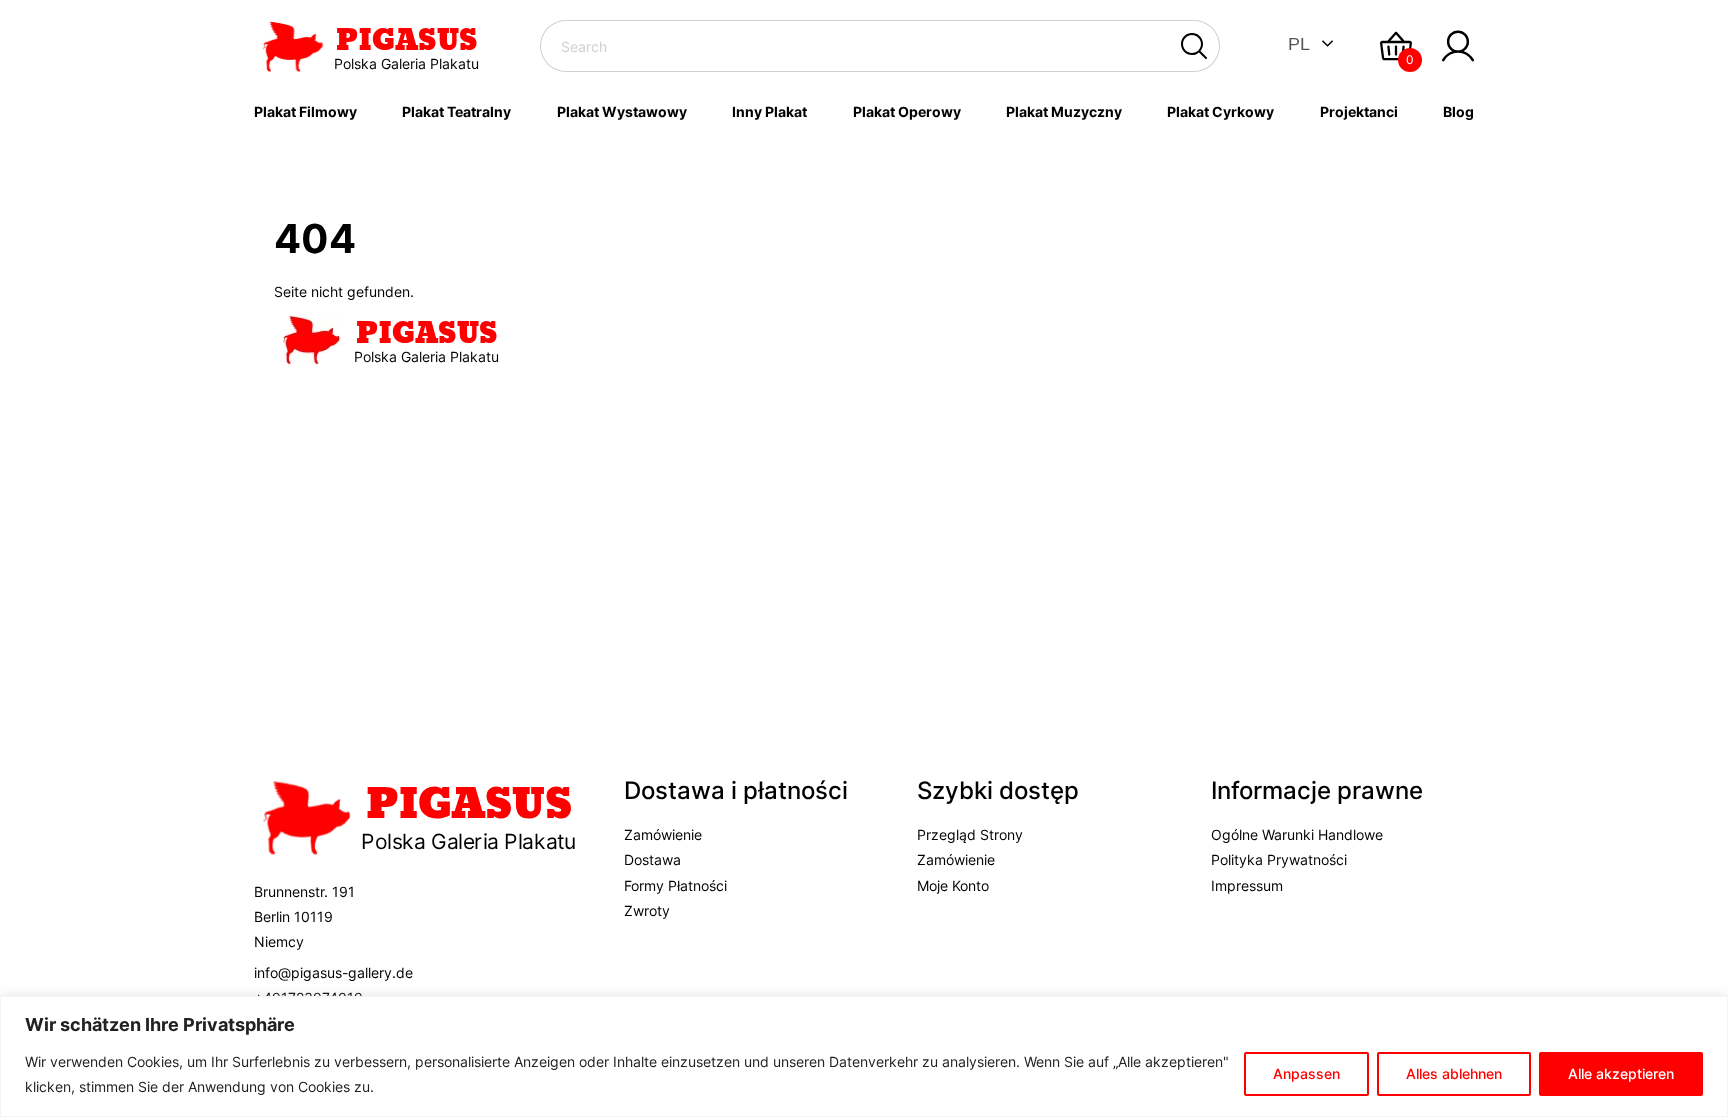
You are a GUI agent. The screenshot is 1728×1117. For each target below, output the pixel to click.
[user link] (1458, 46)
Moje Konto (953, 885)
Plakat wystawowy (622, 111)
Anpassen (1306, 1073)
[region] (864, 1056)
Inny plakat (769, 111)
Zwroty (647, 910)
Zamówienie (663, 834)
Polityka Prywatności (1279, 859)
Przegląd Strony (970, 834)
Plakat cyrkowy (1220, 111)
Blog (1458, 111)
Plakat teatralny (456, 111)
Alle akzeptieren (1621, 1073)
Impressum (1247, 885)
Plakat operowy (907, 111)
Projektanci (1359, 111)
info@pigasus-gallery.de (333, 972)
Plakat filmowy (305, 111)
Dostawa (652, 859)
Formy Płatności (675, 885)
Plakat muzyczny (1064, 111)
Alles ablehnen (1454, 1073)
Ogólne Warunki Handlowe (1297, 834)
